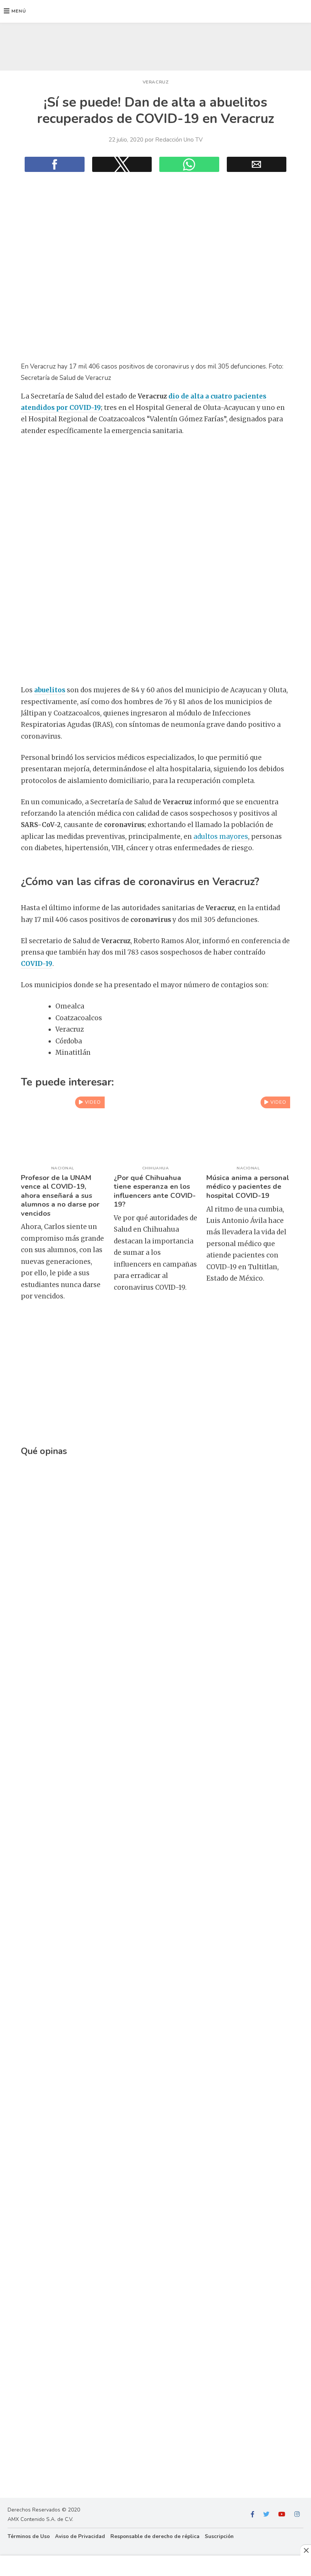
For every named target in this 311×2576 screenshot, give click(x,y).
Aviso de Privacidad (80, 2536)
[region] (155, 45)
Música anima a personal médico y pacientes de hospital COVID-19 (248, 1187)
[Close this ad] (306, 2550)
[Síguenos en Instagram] (297, 2515)
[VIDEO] (63, 1157)
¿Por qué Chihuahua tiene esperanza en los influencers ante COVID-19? (155, 1191)
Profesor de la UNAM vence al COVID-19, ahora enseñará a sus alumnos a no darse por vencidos (60, 1196)
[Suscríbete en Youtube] (282, 2515)
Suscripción (219, 2536)
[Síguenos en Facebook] (253, 2515)
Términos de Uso (29, 2536)
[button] (15, 11)
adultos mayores (221, 837)
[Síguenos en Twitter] (266, 2515)
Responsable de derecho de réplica (155, 2536)
